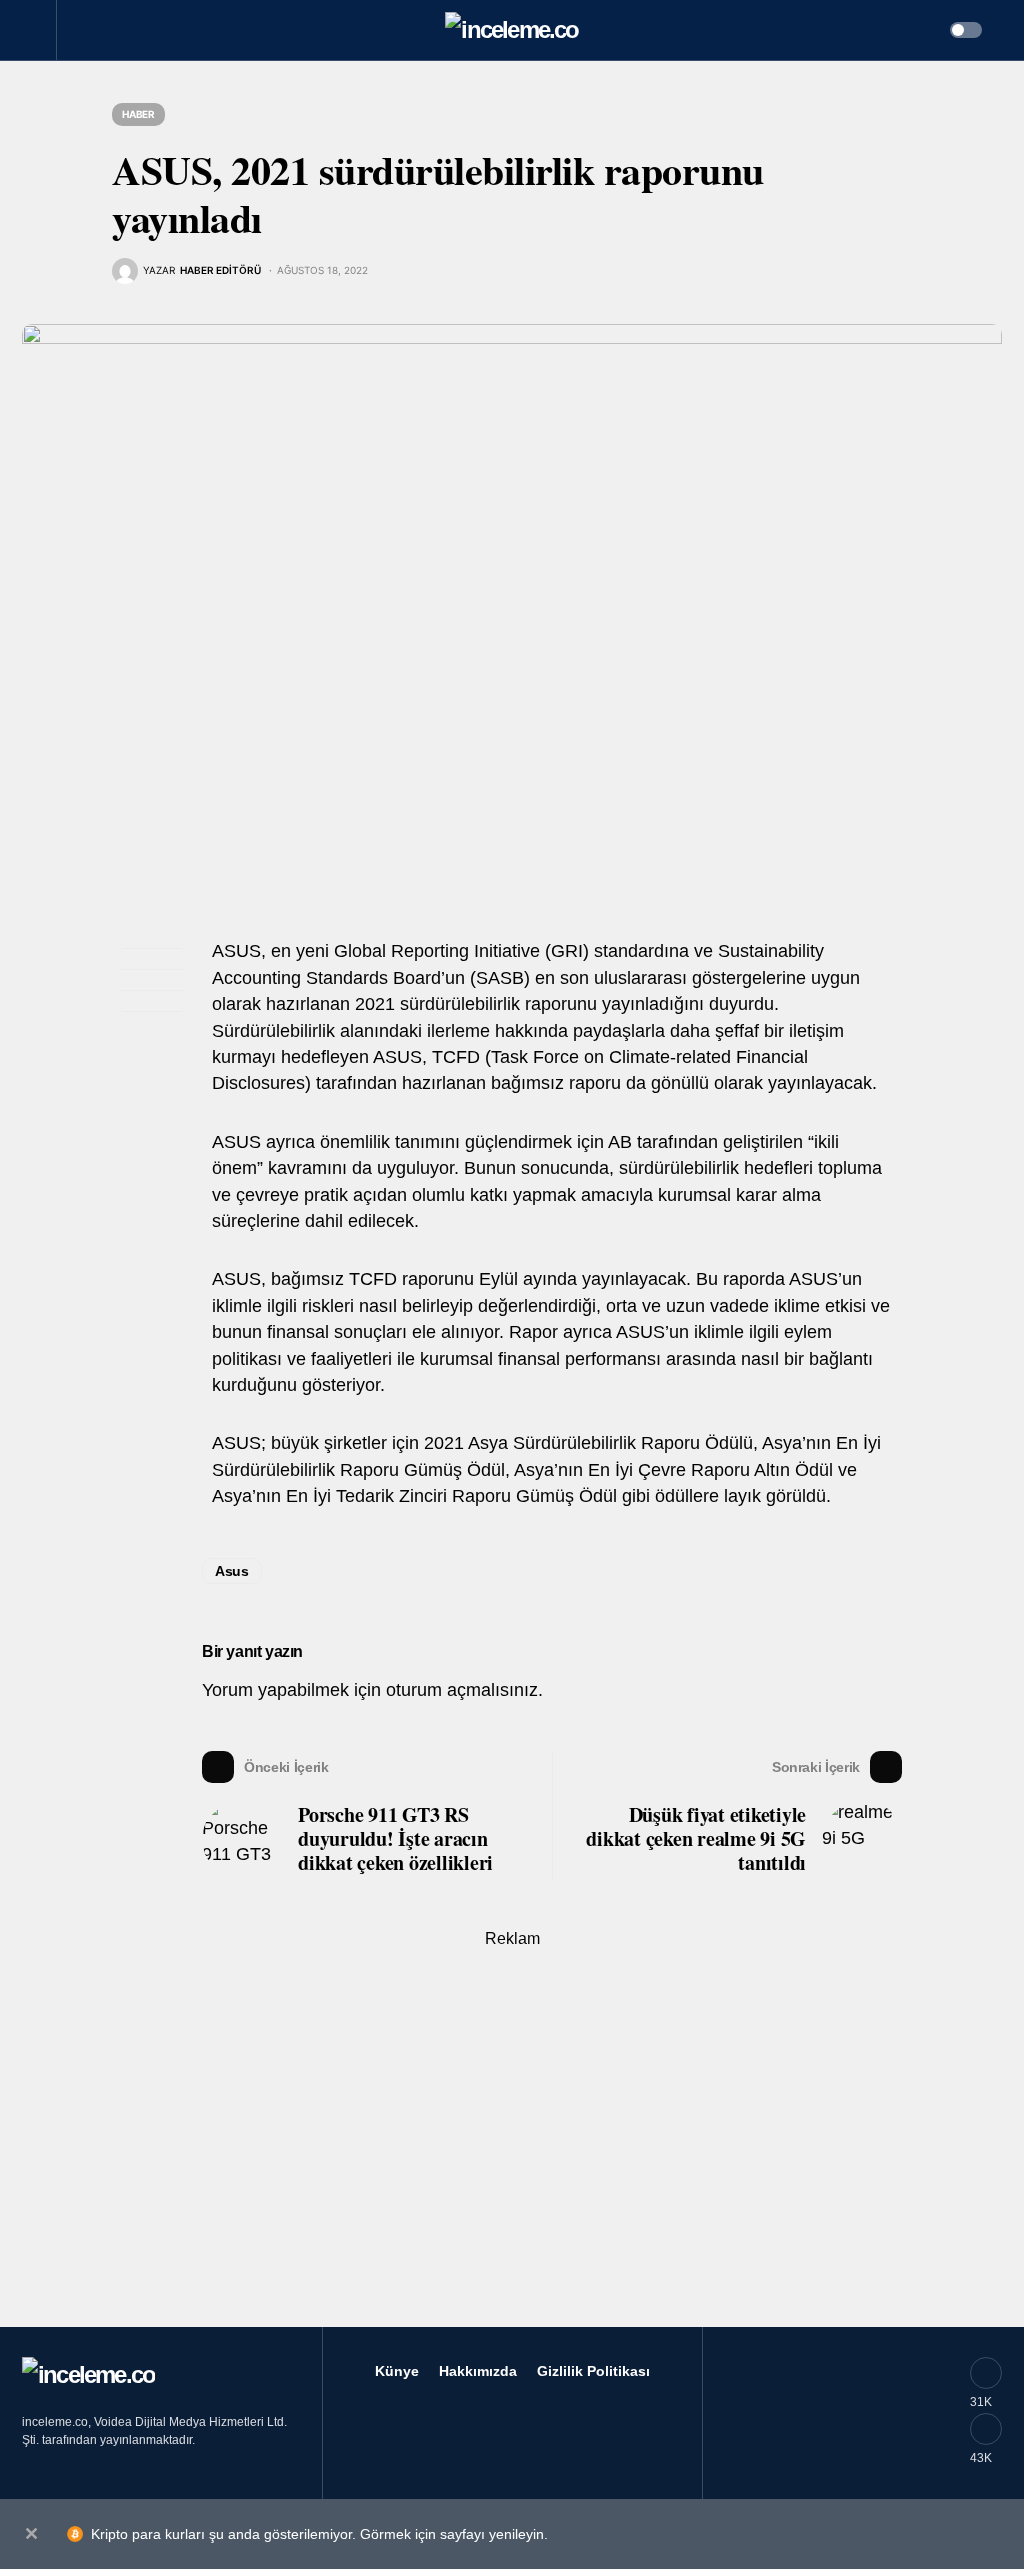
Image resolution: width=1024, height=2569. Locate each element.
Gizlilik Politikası (593, 2371)
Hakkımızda (478, 2371)
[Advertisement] (512, 2139)
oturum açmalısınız (462, 1690)
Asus (232, 1571)
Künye (397, 2371)
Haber (138, 114)
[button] (39, 30)
